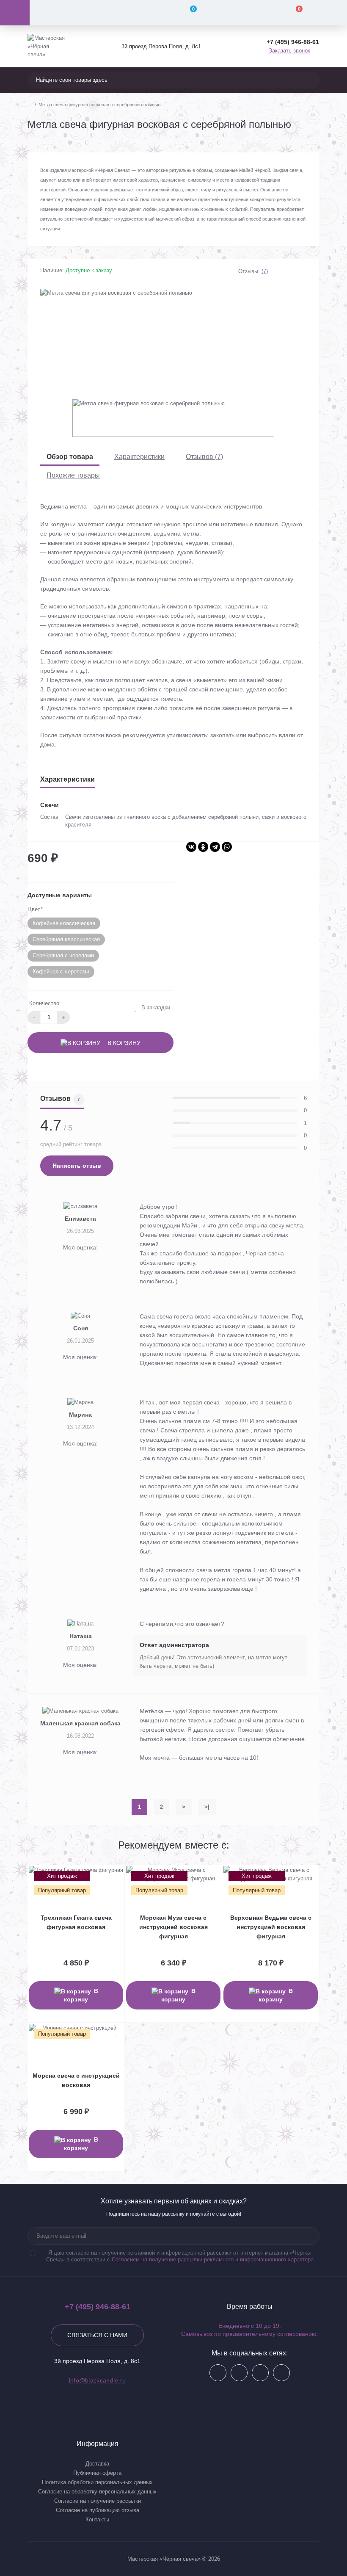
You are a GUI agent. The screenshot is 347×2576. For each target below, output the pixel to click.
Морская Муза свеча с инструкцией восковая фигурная (173, 1927)
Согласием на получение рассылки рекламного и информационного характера (213, 2260)
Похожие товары (73, 475)
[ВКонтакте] (191, 847)
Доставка (97, 2464)
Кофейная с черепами (61, 972)
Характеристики (139, 457)
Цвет (35, 909)
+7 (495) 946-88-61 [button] (98, 2307)
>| (207, 1807)
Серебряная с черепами (63, 955)
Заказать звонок (289, 51)
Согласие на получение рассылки (98, 2501)
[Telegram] (215, 847)
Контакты (97, 2519)
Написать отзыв (77, 1166)
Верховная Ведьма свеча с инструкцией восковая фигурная (271, 1927)
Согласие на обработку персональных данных (97, 2492)
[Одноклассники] (203, 847)
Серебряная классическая (66, 939)
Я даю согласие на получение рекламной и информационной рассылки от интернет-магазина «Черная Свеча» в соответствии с (180, 2256)
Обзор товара (70, 457)
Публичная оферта (97, 2473)
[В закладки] (117, 1875)
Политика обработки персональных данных (97, 2482)
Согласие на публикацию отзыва (98, 2510)
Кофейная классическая (64, 923)
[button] (161, 46)
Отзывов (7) (204, 457)
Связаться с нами (97, 2335)
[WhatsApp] (227, 847)
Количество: (45, 1003)
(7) (265, 271)
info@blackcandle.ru (98, 2380)
